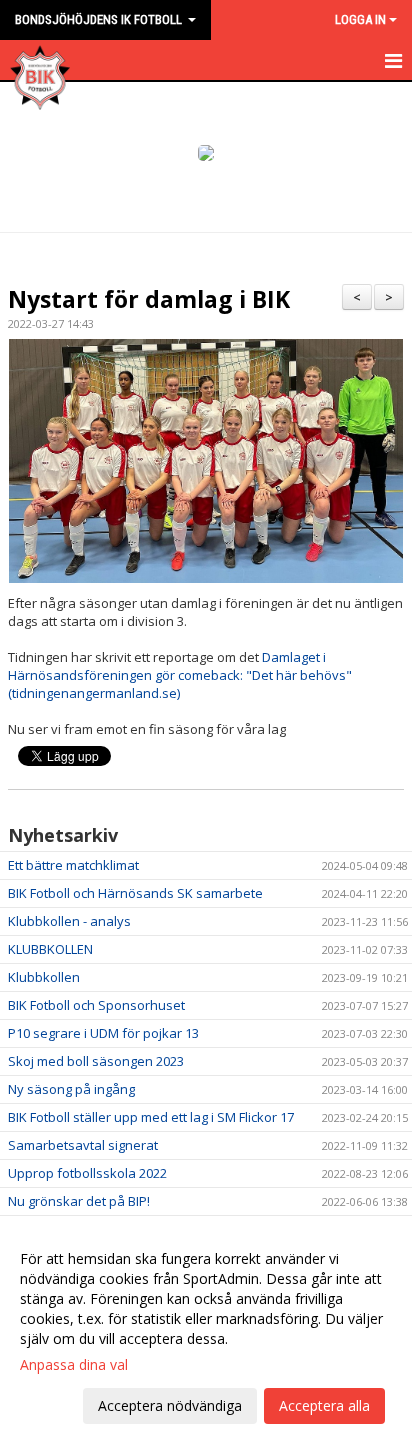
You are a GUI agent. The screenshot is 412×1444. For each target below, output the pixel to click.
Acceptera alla (324, 1405)
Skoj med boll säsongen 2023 (96, 1061)
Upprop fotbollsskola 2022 (87, 1173)
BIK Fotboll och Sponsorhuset (96, 1005)
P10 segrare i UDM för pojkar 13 (103, 1033)
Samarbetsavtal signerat (83, 1145)
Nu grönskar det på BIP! (79, 1201)
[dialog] (206, 1331)
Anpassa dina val (74, 1365)
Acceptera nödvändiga (170, 1405)
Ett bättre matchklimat (73, 865)
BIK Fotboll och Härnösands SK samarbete (135, 893)
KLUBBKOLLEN (50, 949)
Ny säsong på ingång (71, 1089)
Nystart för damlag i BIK (149, 299)
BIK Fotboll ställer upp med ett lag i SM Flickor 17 (151, 1117)
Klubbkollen (44, 977)
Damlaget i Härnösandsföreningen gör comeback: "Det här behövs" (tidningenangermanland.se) (180, 675)
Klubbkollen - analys (69, 921)
